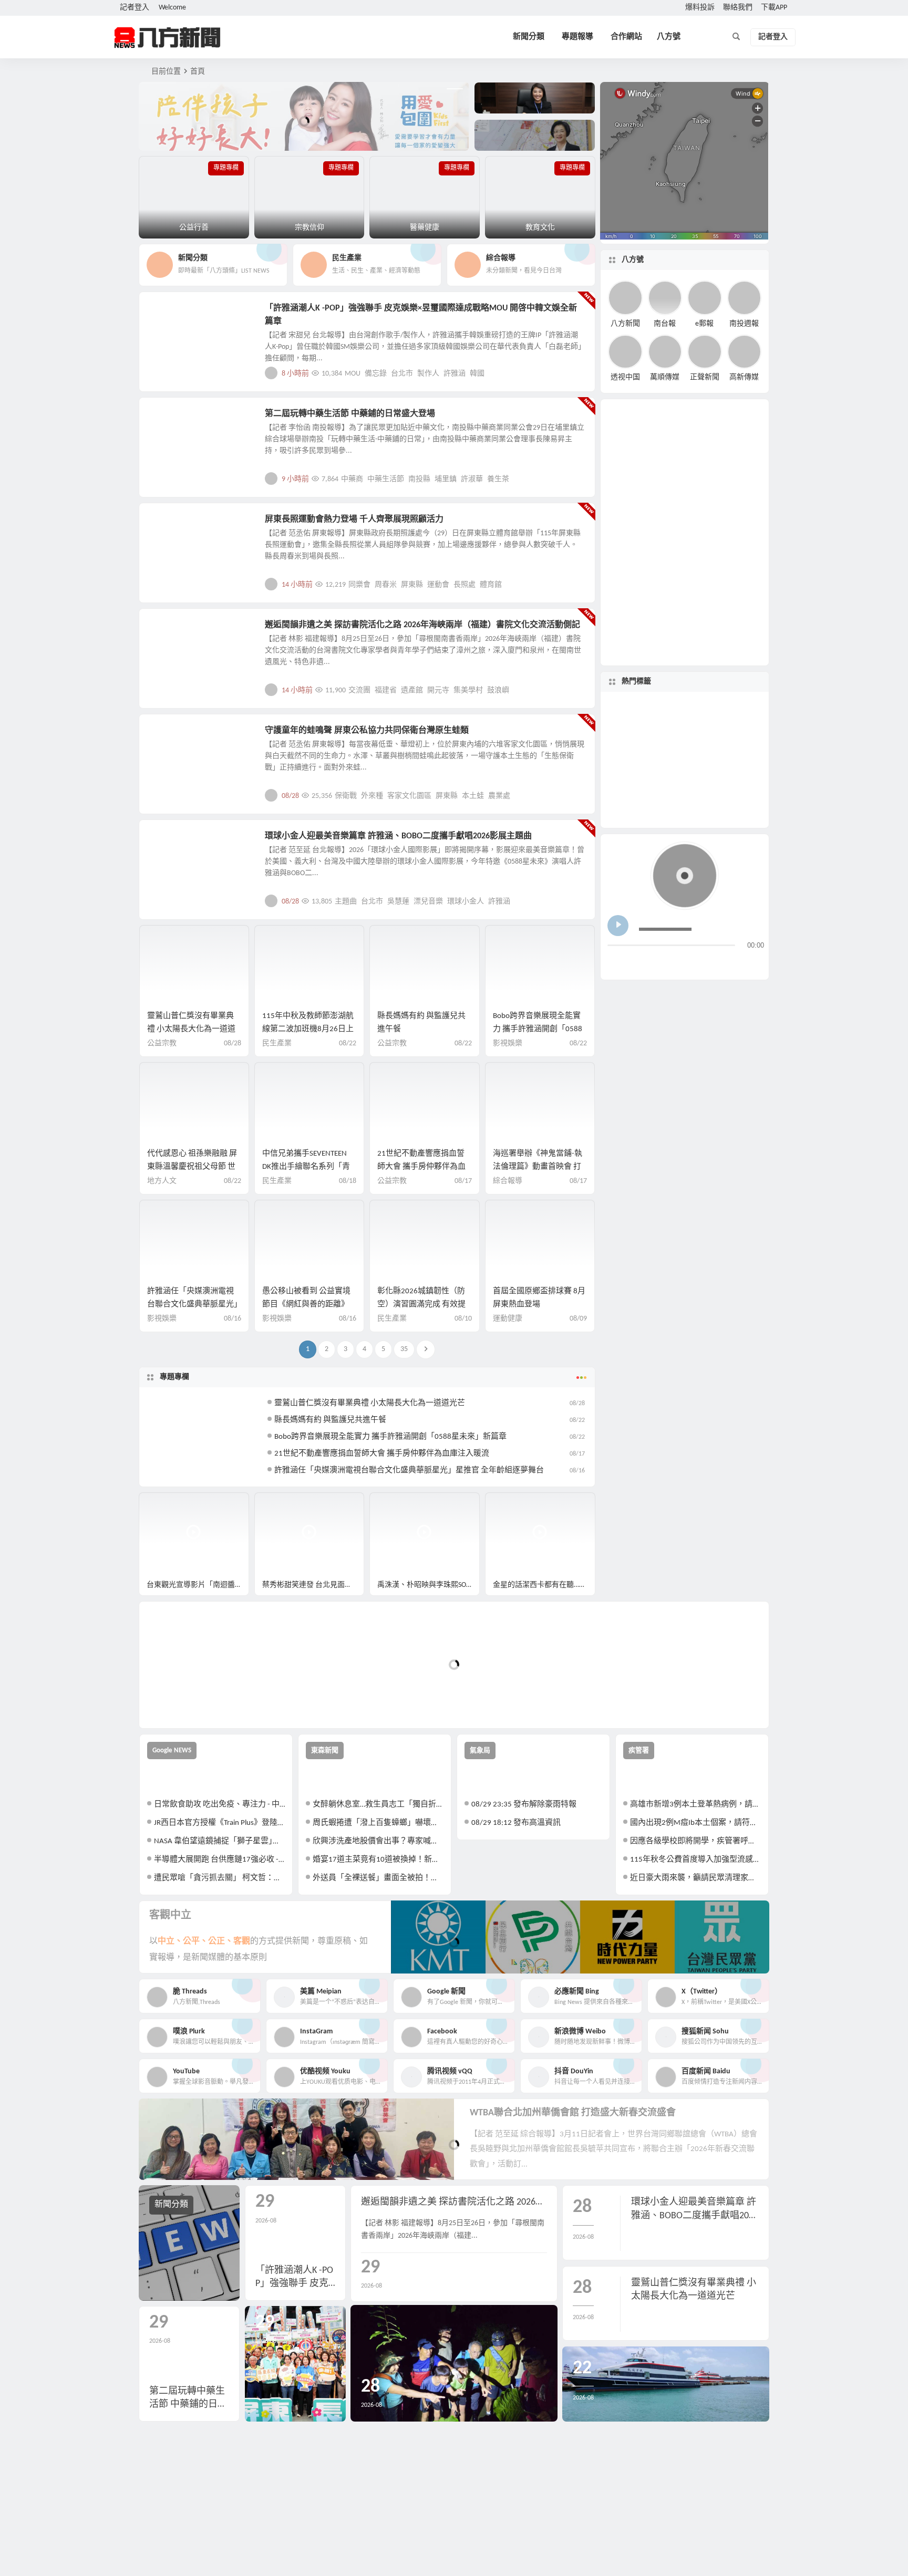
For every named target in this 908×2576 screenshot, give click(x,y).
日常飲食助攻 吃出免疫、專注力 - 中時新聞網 (219, 1805)
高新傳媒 (744, 377)
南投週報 (744, 323)
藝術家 (671, 729)
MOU (353, 374)
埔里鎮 (446, 479)
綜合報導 (508, 1181)
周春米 (386, 585)
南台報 (665, 323)
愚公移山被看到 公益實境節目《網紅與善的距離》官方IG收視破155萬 (306, 1305)
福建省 (386, 690)
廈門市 (677, 714)
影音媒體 (164, 1505)
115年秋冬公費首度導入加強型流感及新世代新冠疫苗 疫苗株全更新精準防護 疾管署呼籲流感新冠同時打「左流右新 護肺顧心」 (695, 1860)
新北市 (730, 769)
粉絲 (711, 767)
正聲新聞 (705, 377)
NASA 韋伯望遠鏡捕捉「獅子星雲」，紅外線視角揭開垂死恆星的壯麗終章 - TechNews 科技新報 (219, 1841)
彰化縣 (683, 757)
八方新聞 (625, 323)
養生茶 (498, 479)
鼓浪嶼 (498, 690)
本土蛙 (473, 796)
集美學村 (468, 690)
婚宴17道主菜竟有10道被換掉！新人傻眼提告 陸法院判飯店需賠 (378, 1860)
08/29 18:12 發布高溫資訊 (516, 1823)
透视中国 (625, 377)
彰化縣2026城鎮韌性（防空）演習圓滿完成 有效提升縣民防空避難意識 (421, 1305)
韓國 (477, 374)
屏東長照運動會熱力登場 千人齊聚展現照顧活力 (354, 520)
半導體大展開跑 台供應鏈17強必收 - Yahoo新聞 (219, 1860)
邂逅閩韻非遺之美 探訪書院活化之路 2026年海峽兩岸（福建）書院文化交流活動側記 (422, 625)
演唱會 (671, 789)
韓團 (707, 790)
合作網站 (626, 37)
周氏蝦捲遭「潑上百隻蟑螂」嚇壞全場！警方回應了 (378, 1823)
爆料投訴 (700, 8)
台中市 (685, 808)
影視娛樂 (171, 314)
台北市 (402, 374)
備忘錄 (376, 374)
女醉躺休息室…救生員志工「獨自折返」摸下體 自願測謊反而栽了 (378, 1805)
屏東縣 (412, 585)
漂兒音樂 (428, 902)
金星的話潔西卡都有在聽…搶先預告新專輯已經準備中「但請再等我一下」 (544, 1585)
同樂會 (359, 585)
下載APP (774, 8)
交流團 (359, 690)
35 (404, 1349)
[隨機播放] (719, 963)
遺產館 (412, 690)
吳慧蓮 (398, 902)
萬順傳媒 (665, 377)
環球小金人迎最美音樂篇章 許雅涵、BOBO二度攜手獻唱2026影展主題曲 (398, 836)
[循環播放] (699, 963)
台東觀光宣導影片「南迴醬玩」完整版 (198, 1585)
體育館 (491, 585)
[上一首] (616, 963)
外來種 (372, 796)
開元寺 (438, 690)
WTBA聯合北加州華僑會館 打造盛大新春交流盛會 (573, 2113)
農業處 (499, 796)
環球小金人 (466, 902)
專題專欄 (174, 1377)
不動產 (644, 766)
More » (579, 373)
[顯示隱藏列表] (755, 963)
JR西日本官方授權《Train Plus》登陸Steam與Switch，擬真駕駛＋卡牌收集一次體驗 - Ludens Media (219, 1823)
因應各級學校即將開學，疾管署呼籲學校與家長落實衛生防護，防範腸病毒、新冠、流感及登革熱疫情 (695, 1841)
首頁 (198, 72)
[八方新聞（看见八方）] (168, 37)
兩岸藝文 (171, 631)
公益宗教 (162, 1043)
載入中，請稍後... (186, 1703)
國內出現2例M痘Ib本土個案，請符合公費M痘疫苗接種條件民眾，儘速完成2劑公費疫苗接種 (695, 1823)
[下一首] (636, 963)
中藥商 (352, 479)
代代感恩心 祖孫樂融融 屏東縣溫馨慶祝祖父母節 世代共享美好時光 (192, 1167)
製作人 (428, 374)
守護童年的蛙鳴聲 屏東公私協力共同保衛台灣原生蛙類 (367, 731)
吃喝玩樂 (171, 420)
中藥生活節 (386, 479)
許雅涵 (455, 374)
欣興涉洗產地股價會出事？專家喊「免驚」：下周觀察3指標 (378, 1841)
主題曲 (346, 902)
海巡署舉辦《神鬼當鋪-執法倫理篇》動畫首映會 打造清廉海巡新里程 (538, 1167)
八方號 (669, 37)
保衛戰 (346, 796)
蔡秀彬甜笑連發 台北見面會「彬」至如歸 (313, 1585)
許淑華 (472, 479)
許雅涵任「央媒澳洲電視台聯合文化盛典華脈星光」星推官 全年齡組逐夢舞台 (193, 1305)
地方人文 (171, 736)
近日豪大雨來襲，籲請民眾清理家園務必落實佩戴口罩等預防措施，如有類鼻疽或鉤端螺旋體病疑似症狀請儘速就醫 (695, 1878)
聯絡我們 (738, 8)
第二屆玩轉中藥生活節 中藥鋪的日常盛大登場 (350, 414)
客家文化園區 (409, 796)
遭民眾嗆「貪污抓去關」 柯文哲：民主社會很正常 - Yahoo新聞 (219, 1878)
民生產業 (277, 1043)
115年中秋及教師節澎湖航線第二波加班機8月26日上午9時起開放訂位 (308, 1029)
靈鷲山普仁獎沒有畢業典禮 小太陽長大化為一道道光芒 (191, 1029)
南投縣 (419, 479)
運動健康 (171, 525)
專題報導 (577, 37)
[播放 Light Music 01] (618, 926)
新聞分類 (529, 37)
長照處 (465, 585)
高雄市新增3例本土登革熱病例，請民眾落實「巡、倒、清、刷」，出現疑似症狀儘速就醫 (695, 1805)
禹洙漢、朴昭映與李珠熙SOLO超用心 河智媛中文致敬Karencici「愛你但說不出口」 (429, 1585)
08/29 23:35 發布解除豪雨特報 (524, 1805)
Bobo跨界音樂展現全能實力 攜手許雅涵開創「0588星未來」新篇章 (538, 1029)
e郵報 (704, 323)
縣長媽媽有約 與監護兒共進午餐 (330, 1420)
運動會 (438, 585)
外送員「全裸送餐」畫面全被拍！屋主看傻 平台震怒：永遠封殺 (378, 1878)
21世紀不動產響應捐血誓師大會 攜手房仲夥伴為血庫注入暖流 (421, 1167)
